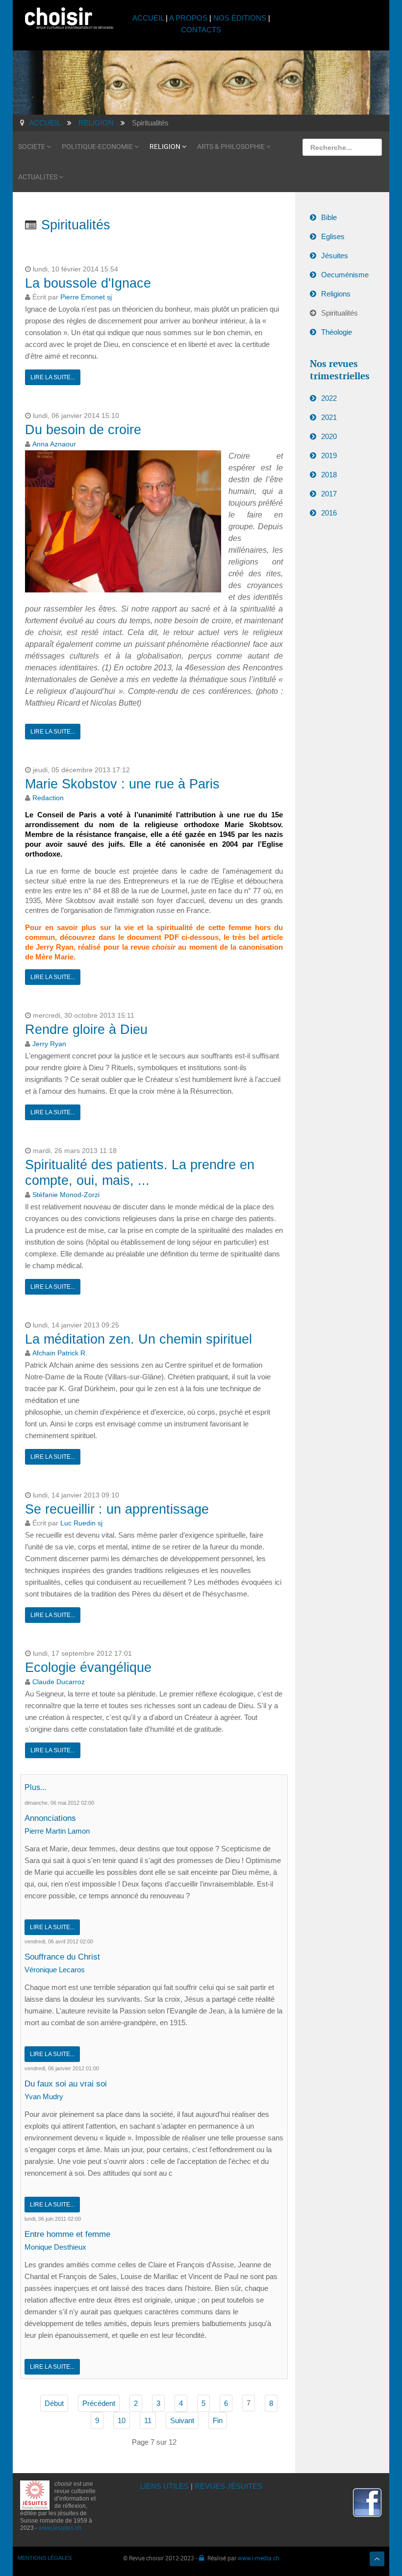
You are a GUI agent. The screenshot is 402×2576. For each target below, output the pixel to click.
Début (54, 2403)
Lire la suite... (53, 377)
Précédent (99, 2403)
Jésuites (335, 256)
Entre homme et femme (67, 2234)
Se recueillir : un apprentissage (117, 1509)
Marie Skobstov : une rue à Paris (122, 784)
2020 (329, 436)
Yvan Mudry (44, 2097)
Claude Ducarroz (59, 1682)
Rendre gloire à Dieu (86, 1030)
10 (122, 2420)
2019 (329, 455)
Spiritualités (339, 313)
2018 (329, 475)
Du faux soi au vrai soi (66, 2084)
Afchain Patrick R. (60, 1353)
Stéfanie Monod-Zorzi (66, 1195)
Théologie (337, 332)
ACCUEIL (149, 18)
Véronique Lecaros (55, 1970)
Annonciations (50, 1818)
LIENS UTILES (164, 2486)
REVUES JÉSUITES (228, 2486)
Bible (329, 217)
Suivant (182, 2420)
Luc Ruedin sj (81, 1523)
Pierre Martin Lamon (57, 1831)
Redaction (48, 798)
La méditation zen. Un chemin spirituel (138, 1339)
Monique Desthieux (55, 2247)
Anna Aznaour (54, 444)
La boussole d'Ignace (88, 283)
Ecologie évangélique (88, 1668)
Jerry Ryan (49, 1044)
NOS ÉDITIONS (240, 18)
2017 (329, 494)
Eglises (333, 236)
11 (148, 2420)
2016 (329, 513)
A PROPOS (188, 18)
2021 (329, 417)
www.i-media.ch (259, 2558)
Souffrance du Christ (62, 1957)
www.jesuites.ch (60, 2528)
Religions (336, 294)
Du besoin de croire (83, 430)
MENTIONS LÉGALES (45, 2558)
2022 (329, 398)
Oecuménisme (345, 275)
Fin (218, 2420)
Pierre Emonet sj (86, 297)
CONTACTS (201, 30)
